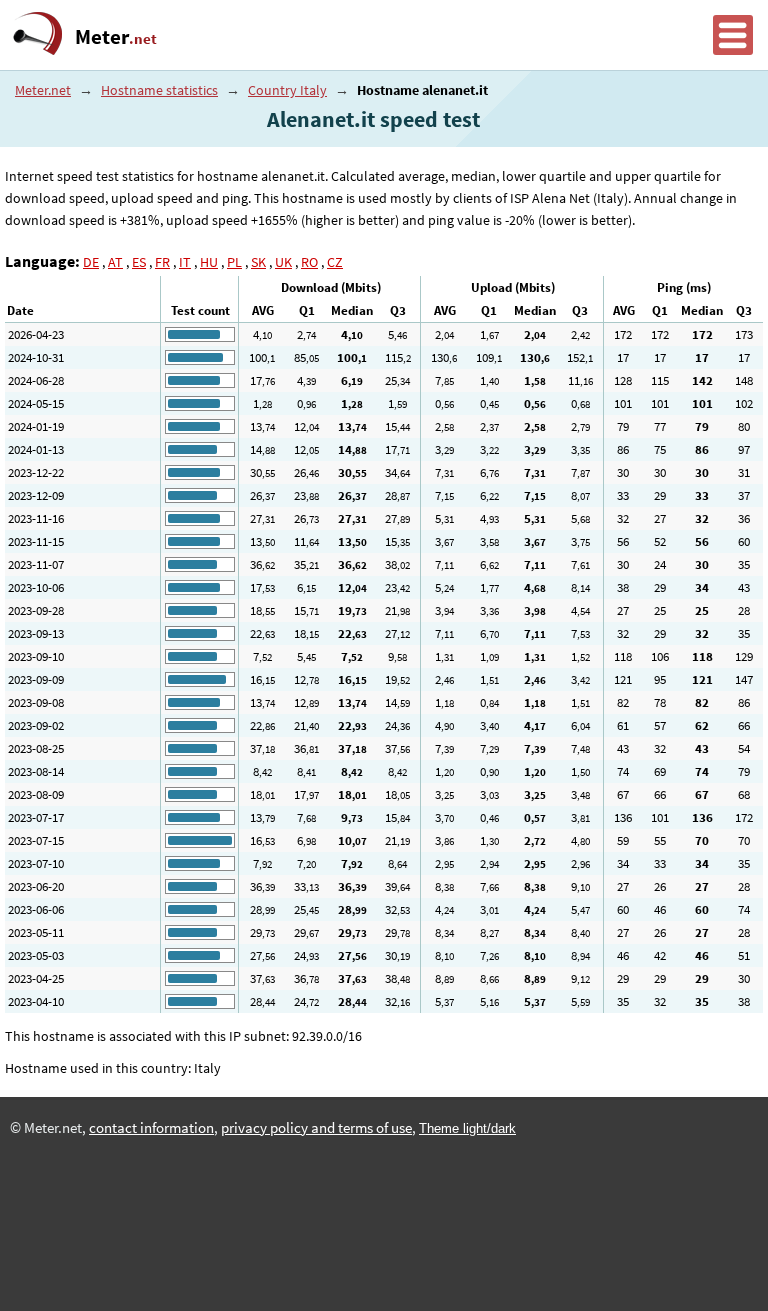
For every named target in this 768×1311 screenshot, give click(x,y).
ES (139, 262)
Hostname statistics (159, 90)
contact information (151, 1128)
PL (234, 262)
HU (209, 262)
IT (185, 262)
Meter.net (43, 90)
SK (258, 262)
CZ (335, 262)
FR (162, 262)
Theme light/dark (467, 1128)
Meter (116, 37)
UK (283, 262)
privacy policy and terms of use (316, 1128)
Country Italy (287, 90)
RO (309, 262)
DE (91, 262)
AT (115, 262)
